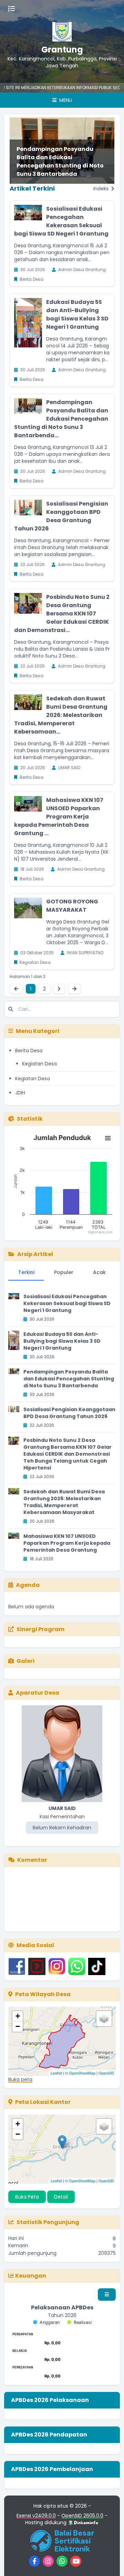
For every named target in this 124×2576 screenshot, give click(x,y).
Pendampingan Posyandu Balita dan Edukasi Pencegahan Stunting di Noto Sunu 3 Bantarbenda (60, 161)
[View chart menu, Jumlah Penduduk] (108, 1138)
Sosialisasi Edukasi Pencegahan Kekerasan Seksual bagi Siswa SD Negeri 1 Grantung (61, 221)
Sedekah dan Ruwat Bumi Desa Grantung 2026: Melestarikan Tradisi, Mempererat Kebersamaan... (61, 715)
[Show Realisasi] (79, 2322)
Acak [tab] (99, 1272)
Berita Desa (29, 1051)
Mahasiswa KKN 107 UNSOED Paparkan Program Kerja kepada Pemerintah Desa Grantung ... (59, 817)
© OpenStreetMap (80, 2073)
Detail (61, 2197)
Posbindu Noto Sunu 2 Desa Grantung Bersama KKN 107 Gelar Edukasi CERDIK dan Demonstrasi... (62, 614)
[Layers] (104, 2019)
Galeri (25, 1661)
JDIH (20, 1093)
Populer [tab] (64, 1272)
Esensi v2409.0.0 (36, 2516)
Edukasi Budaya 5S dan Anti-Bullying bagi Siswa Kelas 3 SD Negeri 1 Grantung (77, 314)
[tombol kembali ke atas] (110, 2562)
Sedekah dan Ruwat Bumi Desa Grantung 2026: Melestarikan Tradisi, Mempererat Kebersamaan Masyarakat (64, 1502)
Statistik (30, 1119)
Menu (65, 100)
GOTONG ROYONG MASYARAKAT (72, 906)
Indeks (102, 189)
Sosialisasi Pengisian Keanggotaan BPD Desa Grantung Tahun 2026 (61, 516)
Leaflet (56, 2073)
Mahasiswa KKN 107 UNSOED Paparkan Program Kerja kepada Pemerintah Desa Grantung (67, 1543)
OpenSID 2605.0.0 (82, 2516)
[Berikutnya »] (59, 989)
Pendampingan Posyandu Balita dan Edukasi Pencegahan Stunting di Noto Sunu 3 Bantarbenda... (61, 419)
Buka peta (20, 2079)
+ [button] (18, 2016)
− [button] (18, 2026)
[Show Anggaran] (46, 2322)
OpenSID (106, 2073)
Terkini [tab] (26, 1272)
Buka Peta (27, 2197)
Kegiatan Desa (39, 1064)
